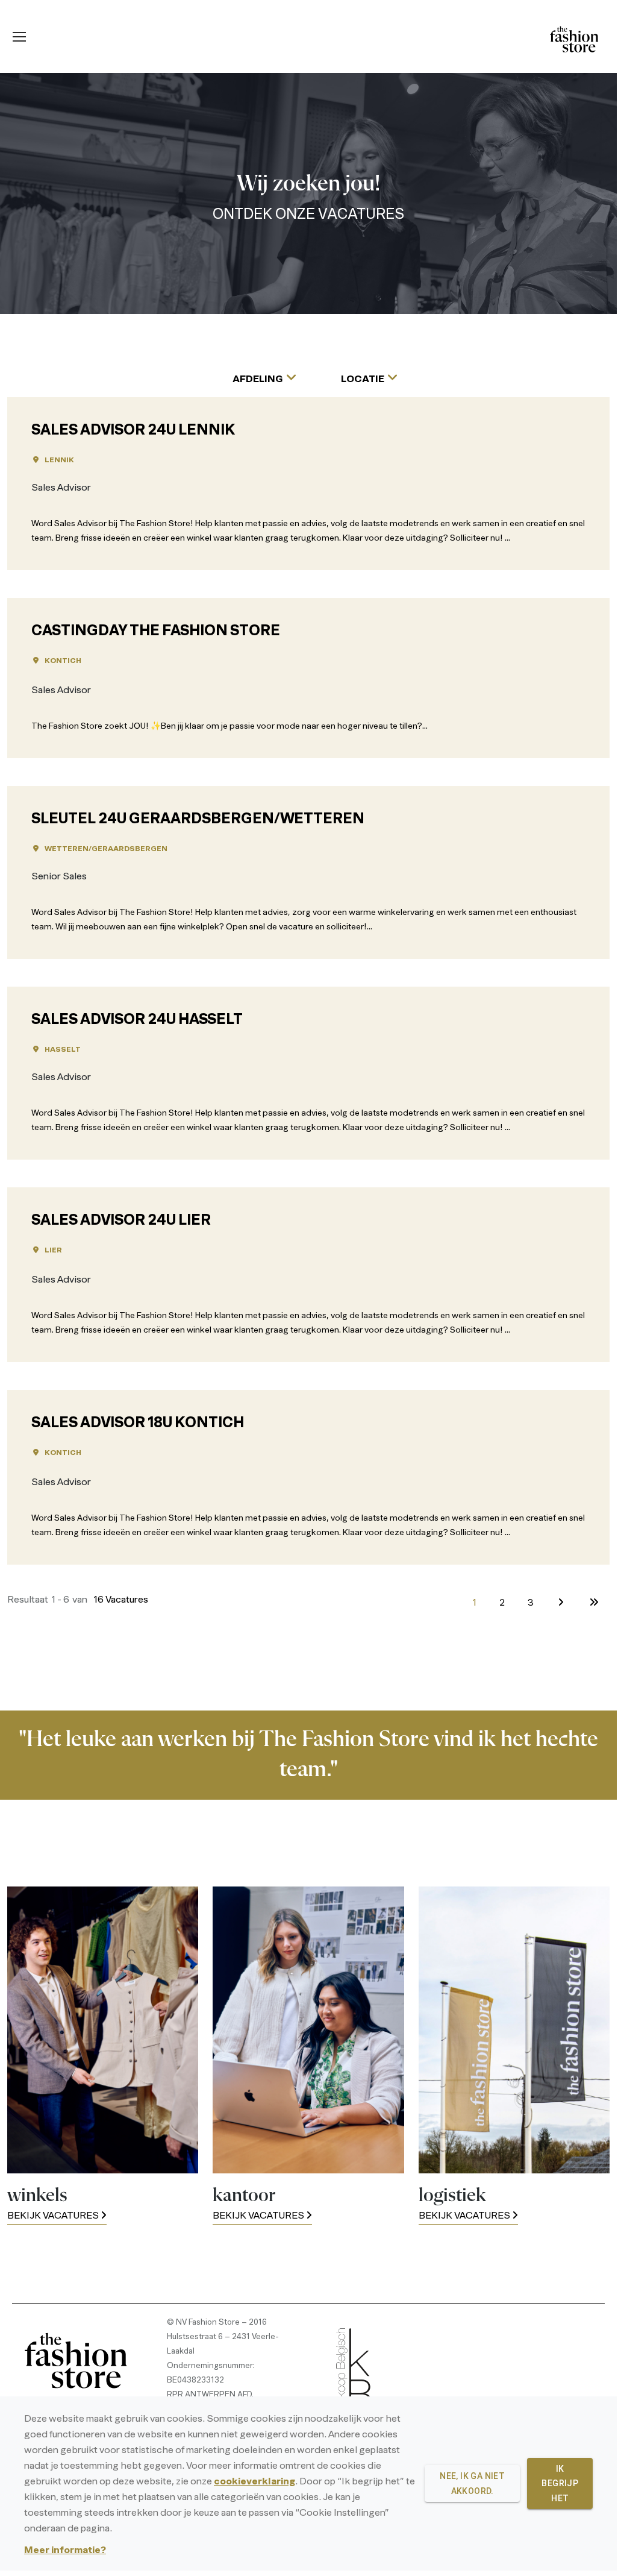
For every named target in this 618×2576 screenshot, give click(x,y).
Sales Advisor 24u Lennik (133, 431)
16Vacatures (121, 1600)
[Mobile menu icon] (19, 37)
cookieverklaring (254, 2482)
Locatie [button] (363, 380)
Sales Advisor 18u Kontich (138, 1424)
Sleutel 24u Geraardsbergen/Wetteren (198, 820)
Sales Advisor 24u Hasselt (137, 1020)
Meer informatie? (65, 2551)
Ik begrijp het (560, 2483)
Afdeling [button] (258, 380)
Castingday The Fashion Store (156, 632)
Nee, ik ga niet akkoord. (472, 2483)
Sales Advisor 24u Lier (121, 1221)
